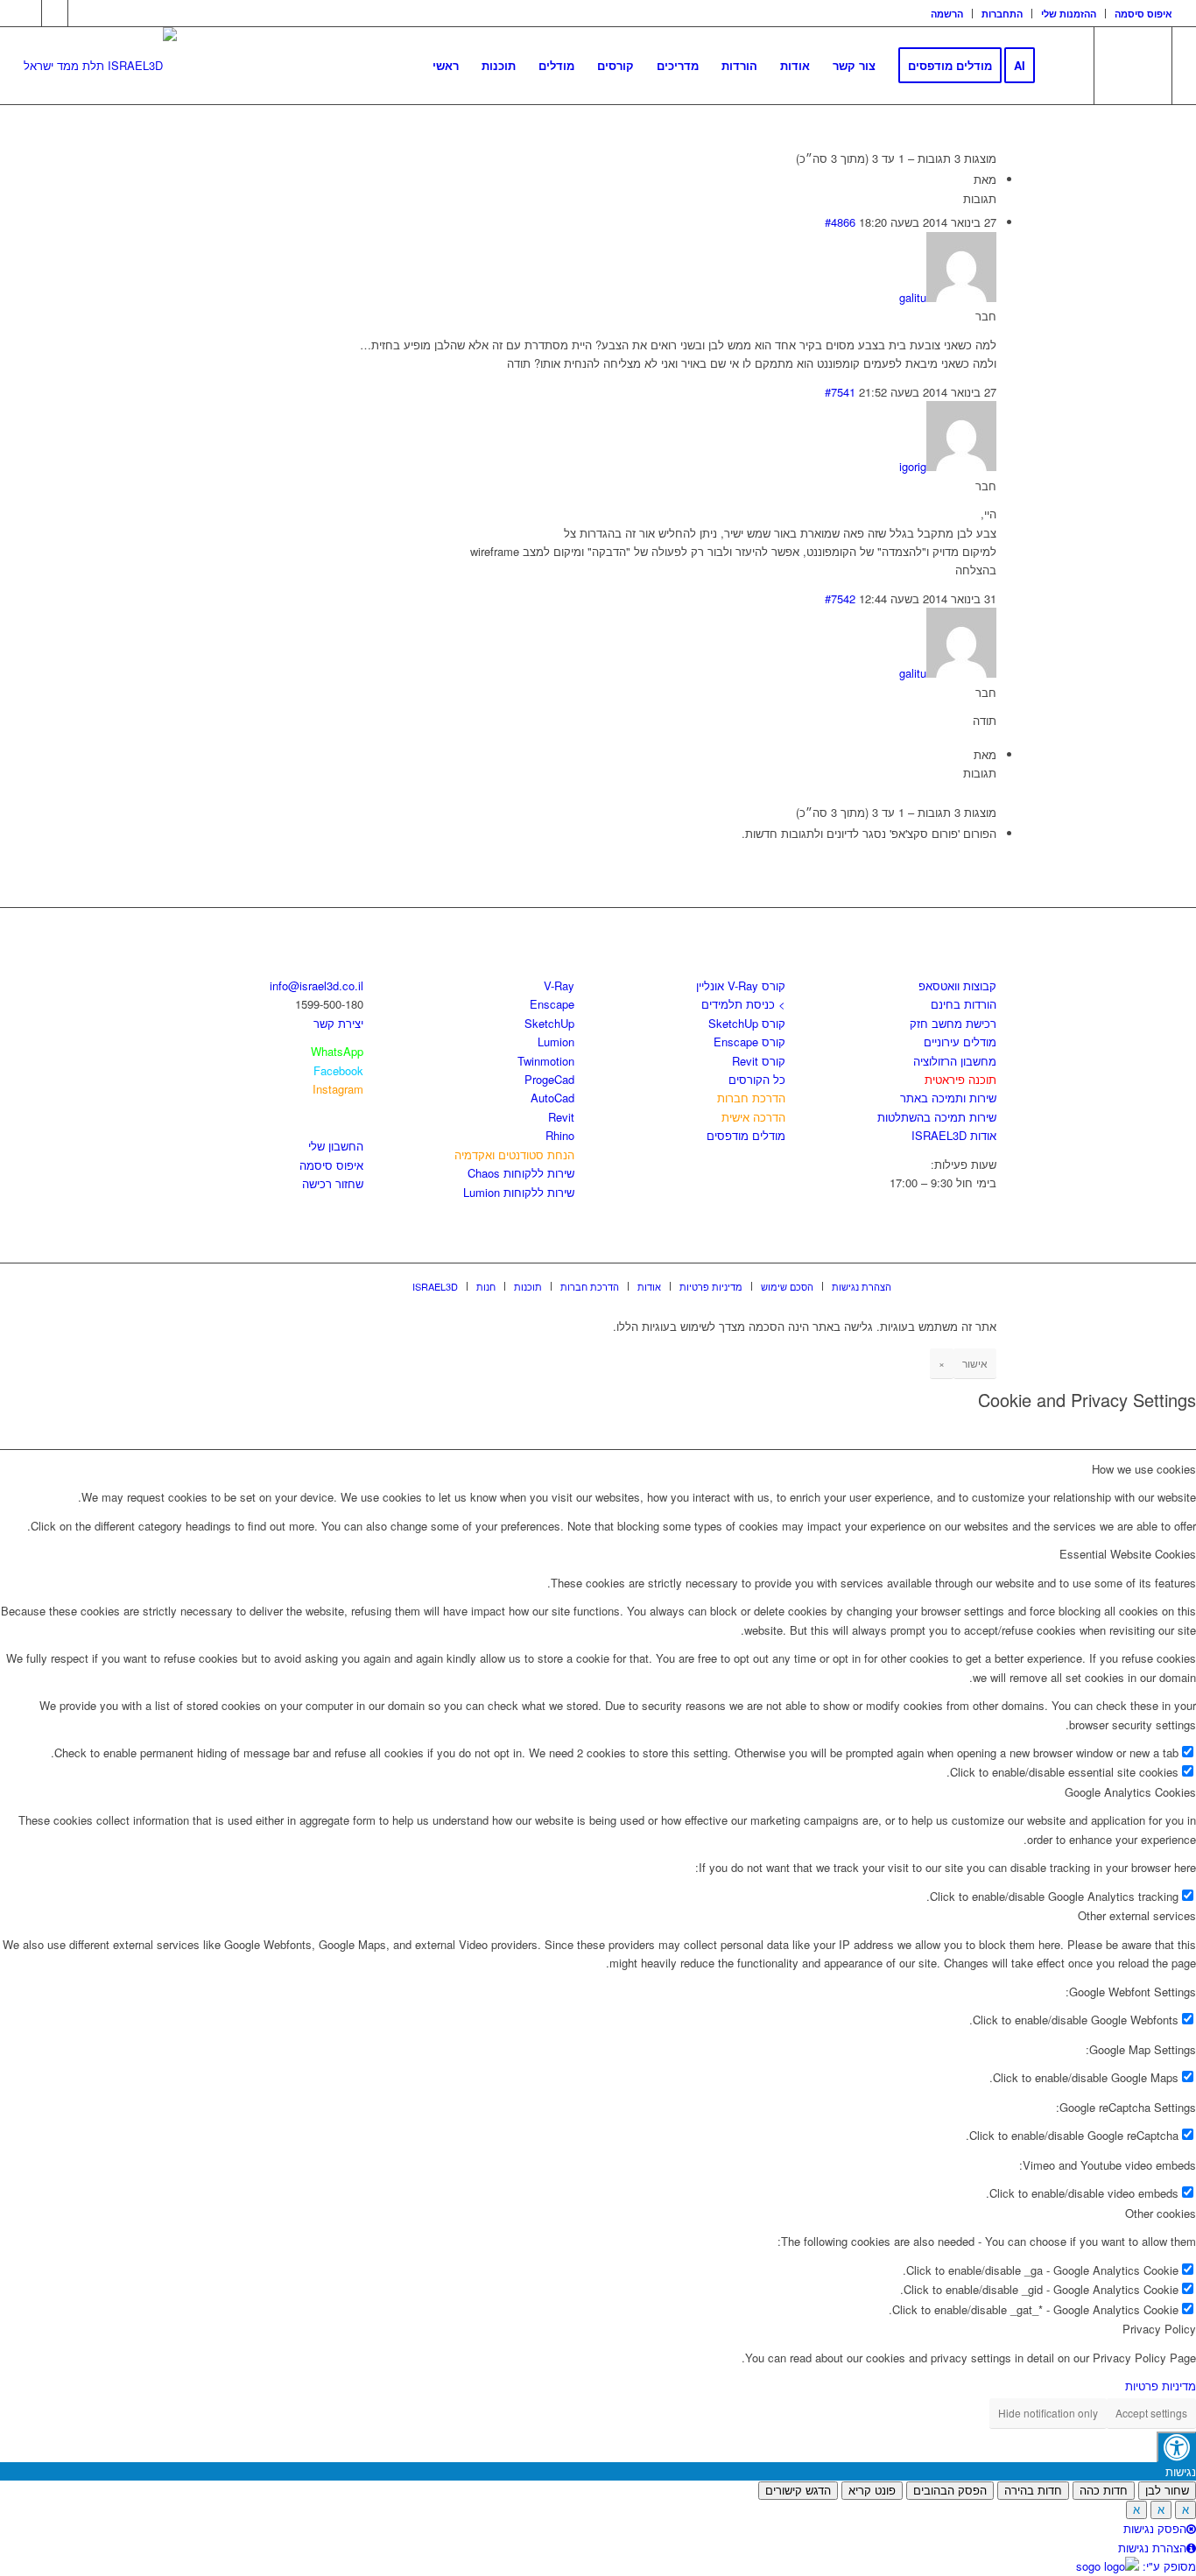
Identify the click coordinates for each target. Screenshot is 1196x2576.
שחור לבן (1167, 2491)
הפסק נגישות (1155, 2528)
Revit (561, 1117)
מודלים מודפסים (746, 1135)
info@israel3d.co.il (317, 985)
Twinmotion (546, 1061)
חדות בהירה (1033, 2491)
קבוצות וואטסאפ (957, 985)
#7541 (840, 392)
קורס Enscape (749, 1042)
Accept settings (1151, 2413)
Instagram (338, 1089)
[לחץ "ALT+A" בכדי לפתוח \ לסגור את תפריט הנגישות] (1176, 2447)
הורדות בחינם (964, 1004)
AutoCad (552, 1098)
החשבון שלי (336, 1146)
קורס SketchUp (747, 1023)
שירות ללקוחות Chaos (521, 1173)
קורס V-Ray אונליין (741, 985)
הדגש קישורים (798, 2491)
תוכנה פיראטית (960, 1079)
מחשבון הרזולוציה (955, 1061)
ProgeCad (549, 1079)
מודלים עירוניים (960, 1042)
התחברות (1002, 14)
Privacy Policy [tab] (1159, 2329)
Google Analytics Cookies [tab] (1130, 1792)
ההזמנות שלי (1069, 14)
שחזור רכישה (333, 1183)
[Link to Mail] (81, 13)
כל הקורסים (757, 1079)
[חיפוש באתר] (1063, 66)
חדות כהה (1104, 2491)
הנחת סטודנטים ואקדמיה (514, 1154)
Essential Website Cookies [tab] (1128, 1554)
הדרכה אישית (753, 1117)
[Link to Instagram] (55, 13)
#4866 (840, 222)
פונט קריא (872, 2491)
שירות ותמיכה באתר (948, 1098)
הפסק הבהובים (950, 2491)
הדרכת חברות (751, 1098)
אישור (975, 1363)
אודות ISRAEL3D (954, 1135)
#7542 (840, 598)
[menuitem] (947, 14)
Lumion (556, 1042)
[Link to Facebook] (28, 13)
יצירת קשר (338, 1023)
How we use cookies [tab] (1144, 1469)
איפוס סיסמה (1143, 14)
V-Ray (559, 985)
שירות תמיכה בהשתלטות (937, 1117)
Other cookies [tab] (1161, 2213)
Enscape (552, 1004)
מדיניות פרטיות (1161, 2386)
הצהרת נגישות (1152, 2548)
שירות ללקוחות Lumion (519, 1192)
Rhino (560, 1135)
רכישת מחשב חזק (953, 1023)
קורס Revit (759, 1061)
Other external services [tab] (1137, 1915)
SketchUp (549, 1023)
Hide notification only (1048, 2413)
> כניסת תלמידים (743, 1004)
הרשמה (947, 14)
